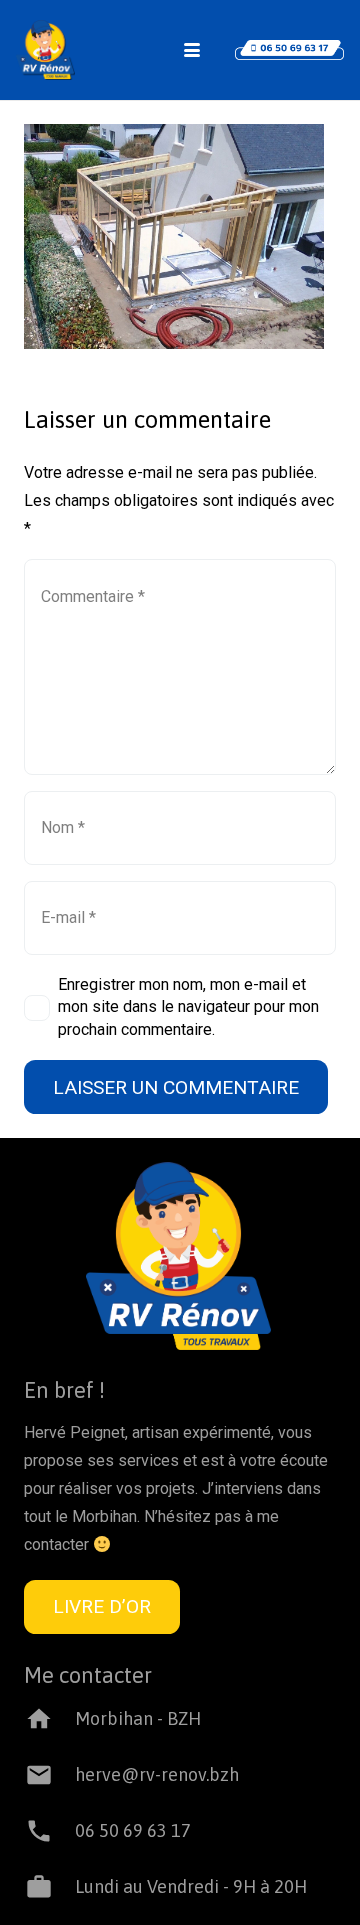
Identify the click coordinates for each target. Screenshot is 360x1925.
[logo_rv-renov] (45, 50)
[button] (192, 50)
